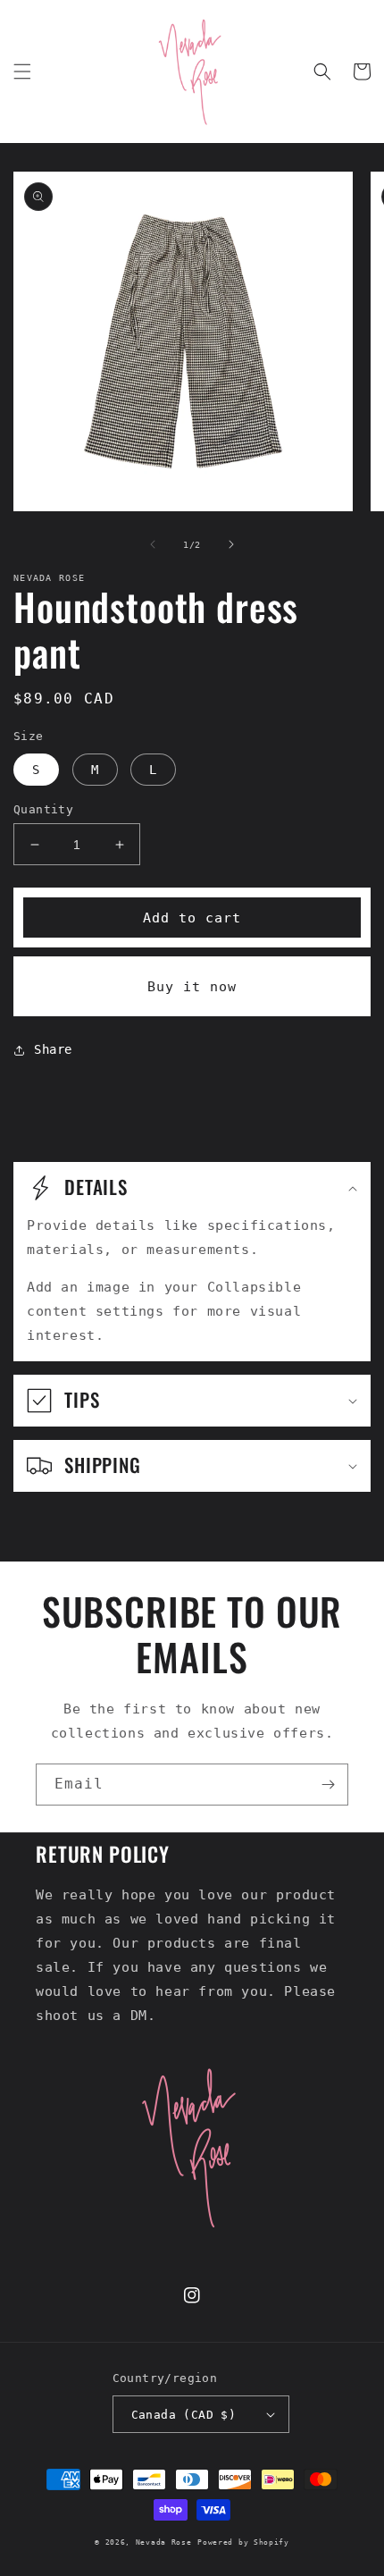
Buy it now (192, 987)
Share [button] (53, 1049)
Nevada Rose (164, 2542)
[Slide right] (231, 544)
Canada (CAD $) (184, 2415)
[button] (22, 72)
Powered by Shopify (243, 2542)
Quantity (43, 809)
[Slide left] (153, 544)
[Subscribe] (328, 1785)
